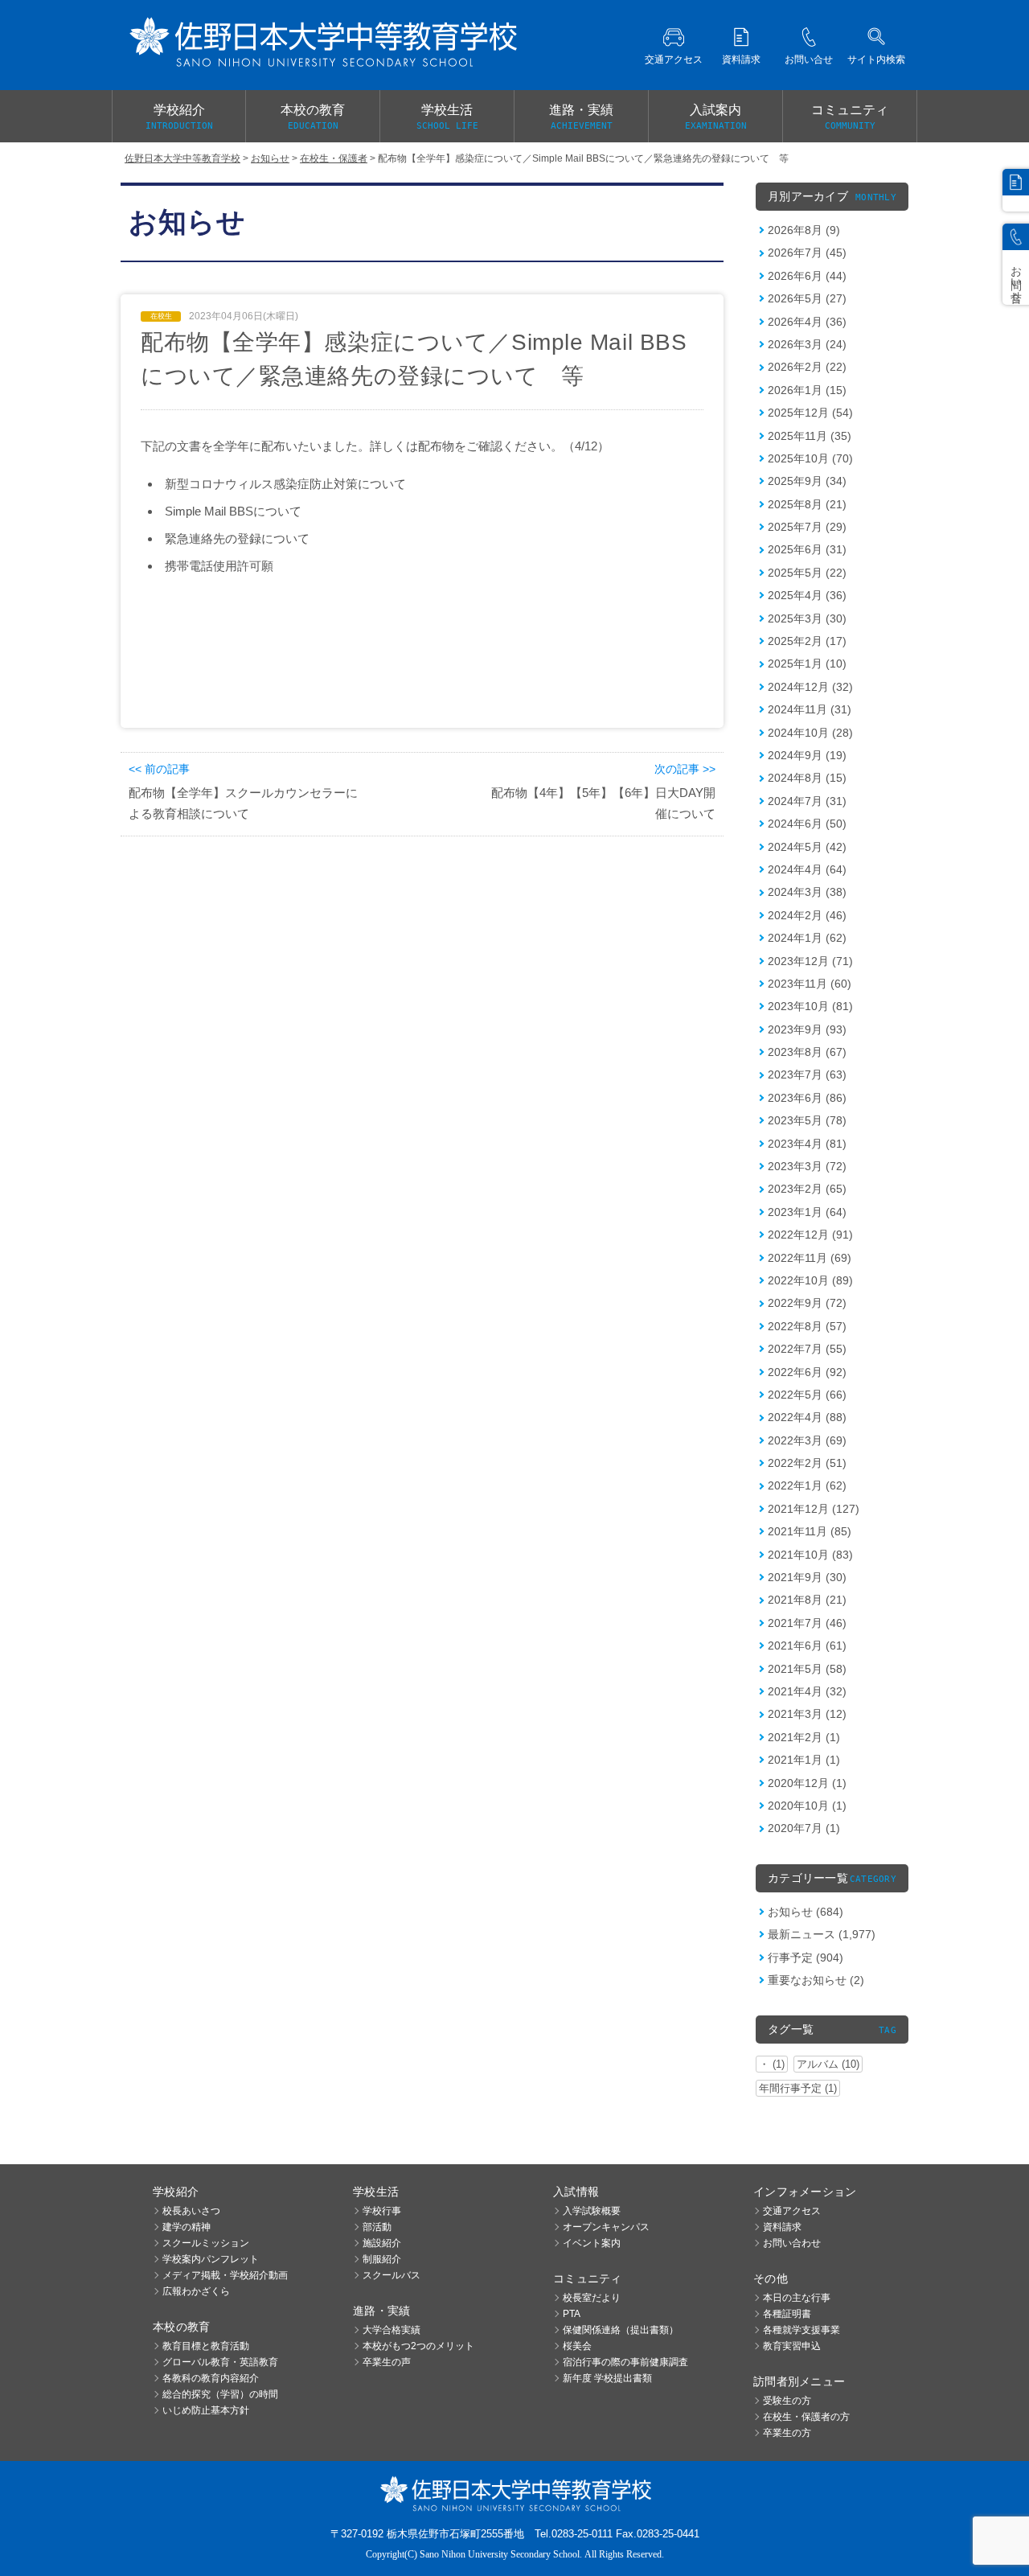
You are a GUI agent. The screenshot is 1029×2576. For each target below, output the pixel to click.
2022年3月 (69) (807, 1440)
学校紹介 (179, 117)
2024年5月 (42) (807, 847)
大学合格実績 (392, 2330)
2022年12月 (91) (810, 1235)
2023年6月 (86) (807, 1098)
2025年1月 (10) (807, 664)
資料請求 (782, 2227)
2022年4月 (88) (807, 1417)
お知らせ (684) (806, 1912)
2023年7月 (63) (807, 1074)
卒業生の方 (787, 2433)
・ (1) (772, 2064)
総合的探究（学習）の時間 (220, 2394)
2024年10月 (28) (810, 733)
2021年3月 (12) (807, 1714)
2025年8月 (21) (807, 504)
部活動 (377, 2227)
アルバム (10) (828, 2064)
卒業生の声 (387, 2362)
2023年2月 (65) (807, 1189)
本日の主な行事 (797, 2298)
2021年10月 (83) (810, 1555)
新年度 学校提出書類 (607, 2378)
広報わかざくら (196, 2291)
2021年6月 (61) (807, 1645)
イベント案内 (592, 2243)
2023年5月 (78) (807, 1120)
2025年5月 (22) (807, 573)
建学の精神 (187, 2227)
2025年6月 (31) (807, 549)
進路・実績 (581, 117)
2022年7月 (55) (807, 1349)
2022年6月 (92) (807, 1372)
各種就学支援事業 (801, 2330)
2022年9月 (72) (807, 1303)
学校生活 (447, 117)
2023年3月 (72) (807, 1166)
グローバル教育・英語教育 (220, 2362)
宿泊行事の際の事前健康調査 (625, 2362)
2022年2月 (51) (807, 1463)
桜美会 (577, 2346)
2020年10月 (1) (807, 1806)
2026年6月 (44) (807, 276)
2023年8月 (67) (807, 1052)
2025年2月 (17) (807, 641)
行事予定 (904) (806, 1958)
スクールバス (392, 2275)
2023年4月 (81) (807, 1144)
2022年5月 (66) (807, 1395)
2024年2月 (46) (807, 915)
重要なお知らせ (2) (816, 1980)
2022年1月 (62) (807, 1485)
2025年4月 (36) (807, 595)
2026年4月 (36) (807, 322)
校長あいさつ (191, 2211)
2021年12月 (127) (814, 1509)
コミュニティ (850, 117)
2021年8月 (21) (807, 1600)
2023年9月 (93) (807, 1029)
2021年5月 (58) (807, 1669)
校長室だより (592, 2298)
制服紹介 (382, 2259)
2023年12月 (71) (810, 961)
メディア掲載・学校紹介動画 (225, 2275)
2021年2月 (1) (804, 1737)
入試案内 (716, 117)
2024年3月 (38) (807, 892)
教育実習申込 (792, 2346)
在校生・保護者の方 (806, 2417)
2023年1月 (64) (807, 1212)
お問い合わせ (792, 2243)
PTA (572, 2314)
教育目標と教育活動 (206, 2346)
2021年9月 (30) (807, 1577)
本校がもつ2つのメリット (418, 2346)
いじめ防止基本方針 (206, 2410)
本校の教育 (313, 117)
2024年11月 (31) (810, 709)
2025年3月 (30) (807, 618)
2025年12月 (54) (810, 413)
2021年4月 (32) (807, 1691)
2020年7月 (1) (804, 1828)
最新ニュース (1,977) (822, 1934)
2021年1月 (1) (804, 1760)
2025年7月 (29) (807, 527)
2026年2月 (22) (807, 367)
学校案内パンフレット (211, 2259)
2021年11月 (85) (810, 1531)
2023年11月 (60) (810, 984)
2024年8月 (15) (807, 778)
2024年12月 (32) (810, 687)
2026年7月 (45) (807, 253)
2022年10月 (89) (810, 1280)
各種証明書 (787, 2314)
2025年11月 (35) (810, 436)
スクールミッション (206, 2243)
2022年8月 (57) (807, 1326)
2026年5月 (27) (807, 298)
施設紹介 (382, 2243)
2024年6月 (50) (807, 824)
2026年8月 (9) (804, 230)
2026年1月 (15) (807, 390)
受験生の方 (787, 2401)
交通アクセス (792, 2211)
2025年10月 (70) (810, 458)
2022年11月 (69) (810, 1258)
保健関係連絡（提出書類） (621, 2330)
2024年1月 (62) (807, 938)
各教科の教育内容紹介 (211, 2378)
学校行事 (382, 2211)
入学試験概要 (592, 2211)
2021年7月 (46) (807, 1623)
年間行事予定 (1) (798, 2088)
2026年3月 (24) (807, 344)
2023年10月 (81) (810, 1006)
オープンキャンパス (606, 2227)
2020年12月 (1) (807, 1783)
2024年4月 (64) (807, 869)
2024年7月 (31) (807, 801)
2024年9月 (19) (807, 755)
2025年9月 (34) (807, 481)
